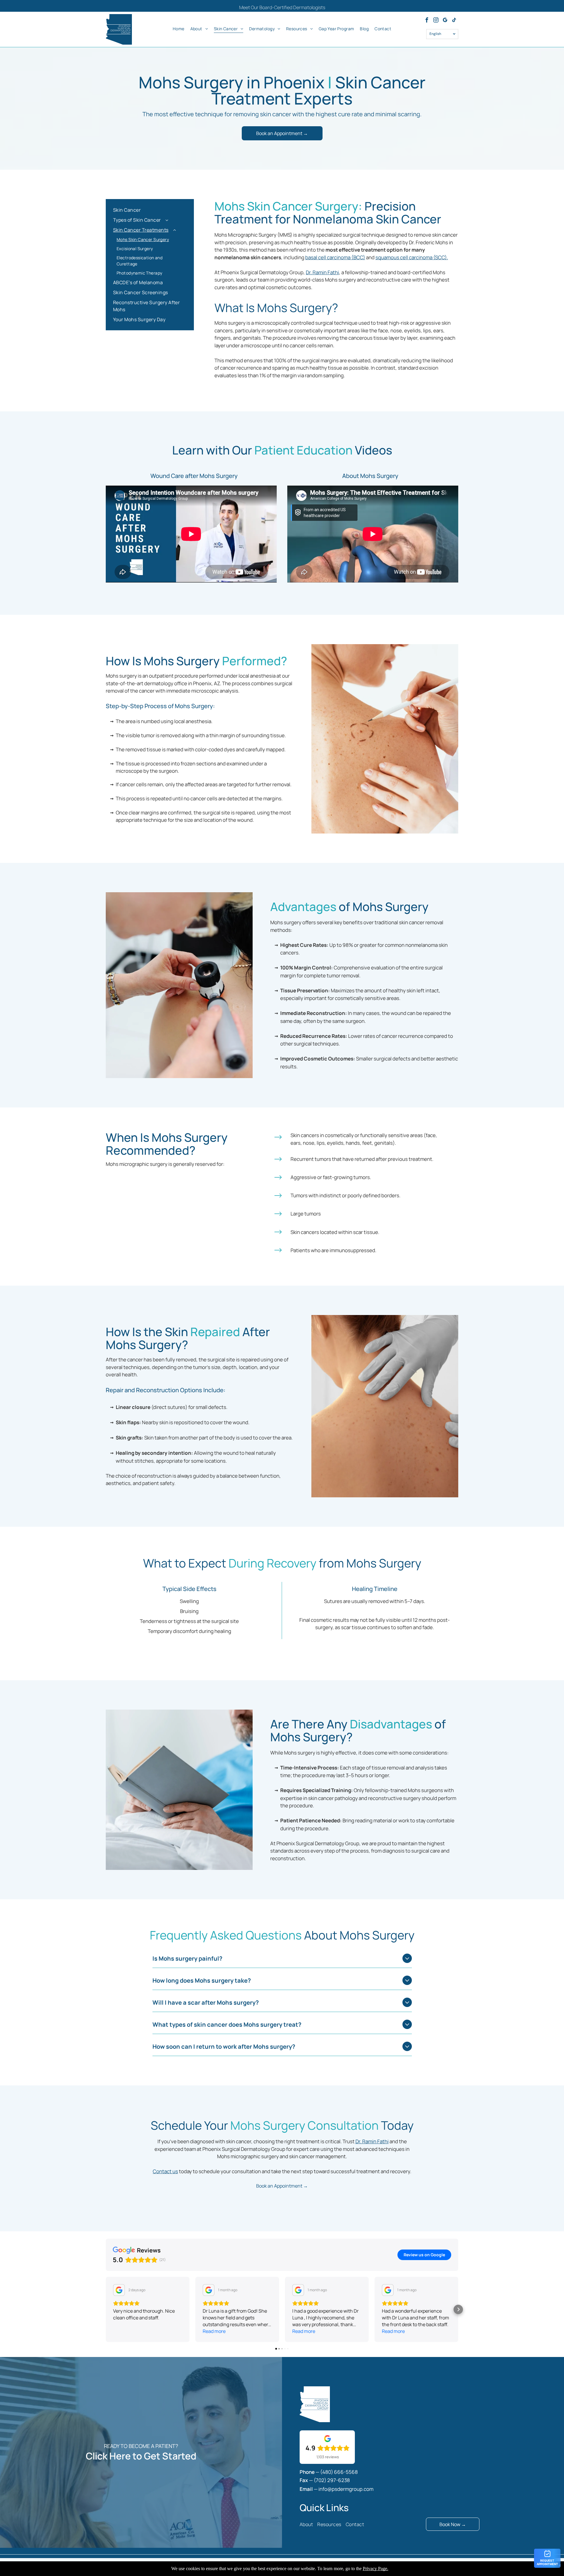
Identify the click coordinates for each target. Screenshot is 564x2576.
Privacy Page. (376, 2569)
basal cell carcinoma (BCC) (335, 257)
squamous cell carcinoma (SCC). (412, 257)
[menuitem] (179, 28)
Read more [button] (214, 2331)
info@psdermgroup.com (346, 2489)
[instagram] (436, 21)
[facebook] (427, 21)
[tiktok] (454, 21)
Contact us (165, 2171)
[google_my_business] (445, 21)
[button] (106, 2309)
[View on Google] (119, 2290)
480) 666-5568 (340, 2472)
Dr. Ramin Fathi (322, 272)
